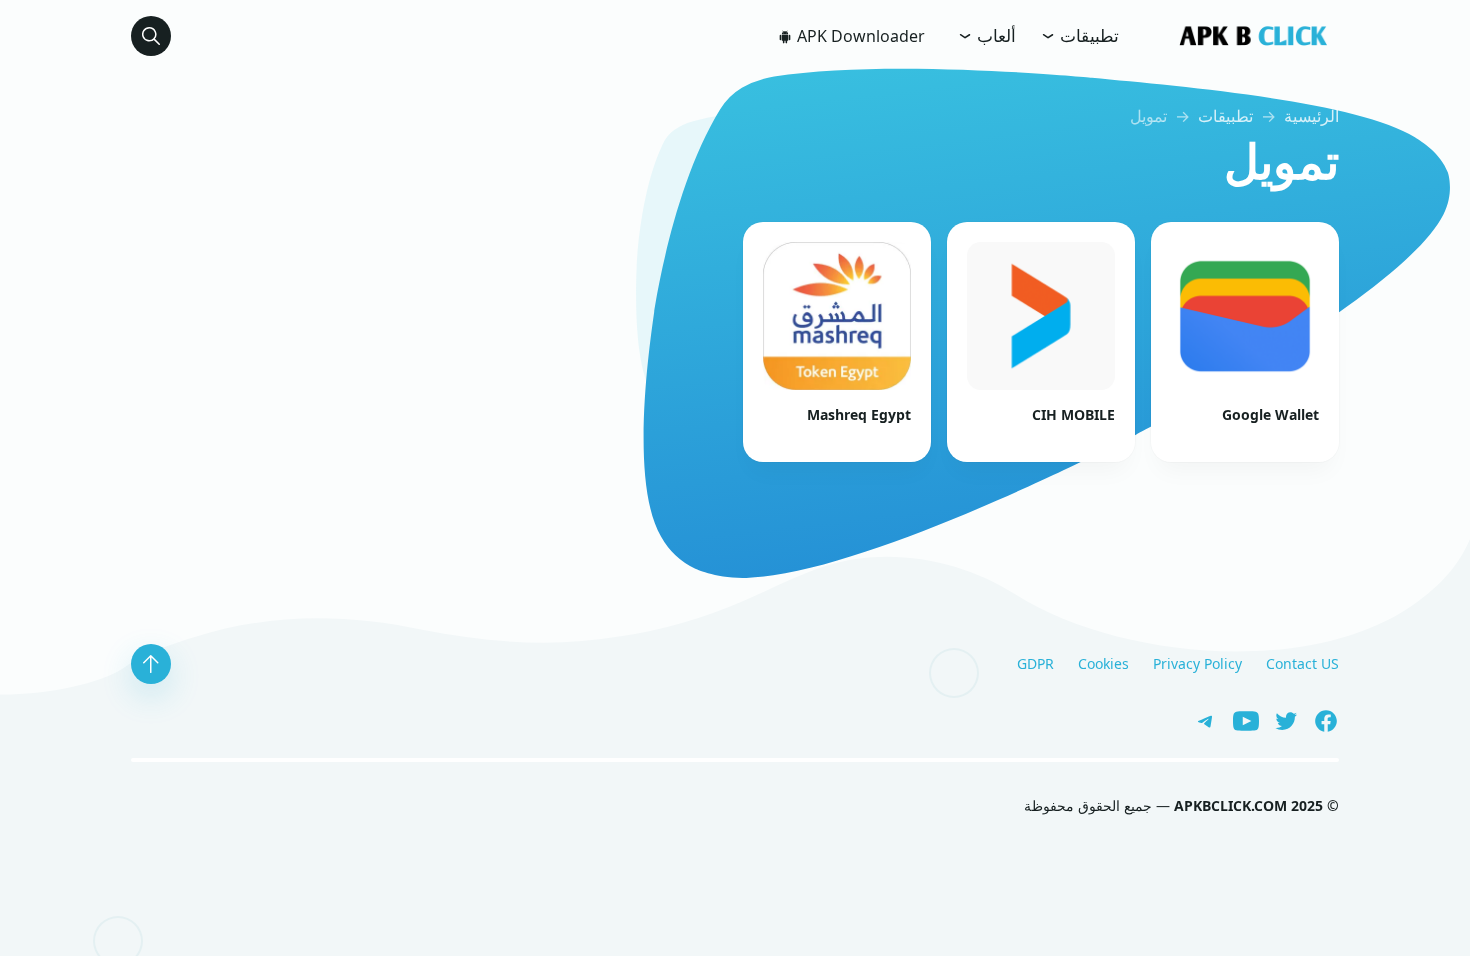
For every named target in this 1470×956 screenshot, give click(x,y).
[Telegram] (1201, 719)
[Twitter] (1279, 719)
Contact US (1302, 663)
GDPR (1035, 663)
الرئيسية (1311, 116)
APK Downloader (859, 36)
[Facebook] (1319, 719)
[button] (151, 36)
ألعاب (994, 35)
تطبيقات (1087, 35)
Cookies (1103, 663)
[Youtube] (1239, 719)
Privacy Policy (1197, 663)
